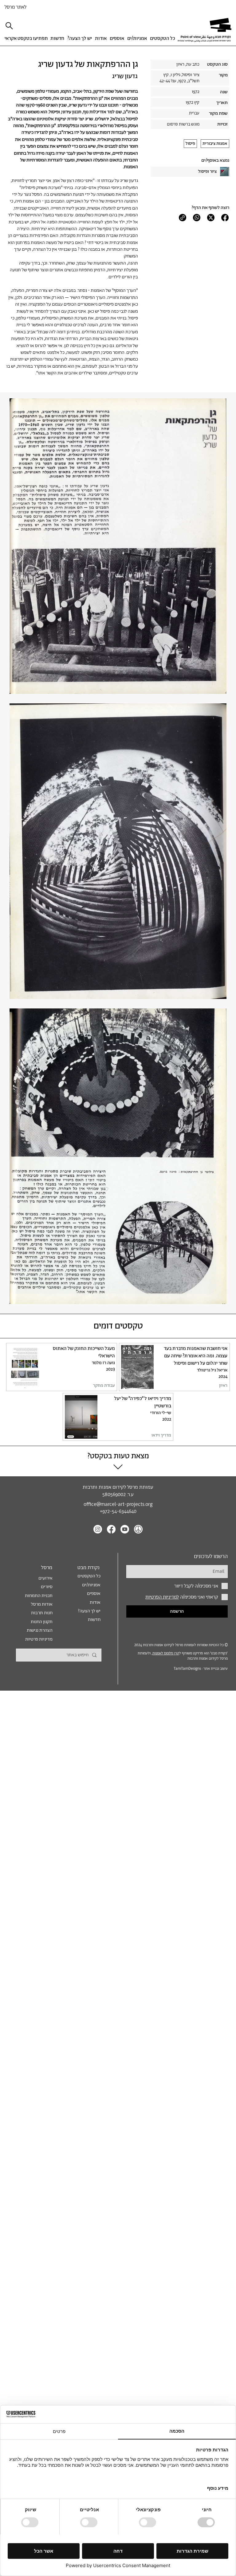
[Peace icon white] (138, 1529)
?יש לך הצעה (89, 1611)
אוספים (94, 1594)
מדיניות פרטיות (39, 1639)
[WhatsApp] (197, 218)
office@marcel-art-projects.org (118, 1505)
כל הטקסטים (89, 1576)
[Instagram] (98, 1529)
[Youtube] (125, 1529)
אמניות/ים (91, 1585)
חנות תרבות (42, 1613)
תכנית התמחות (39, 1596)
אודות (95, 1602)
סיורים (47, 1587)
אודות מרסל (42, 1604)
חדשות (94, 1620)
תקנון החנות (42, 1622)
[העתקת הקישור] (183, 218)
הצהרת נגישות (40, 1630)
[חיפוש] (10, 26)
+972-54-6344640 (118, 1512)
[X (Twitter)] (211, 218)
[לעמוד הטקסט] (174, 1367)
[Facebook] (225, 218)
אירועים (45, 1578)
